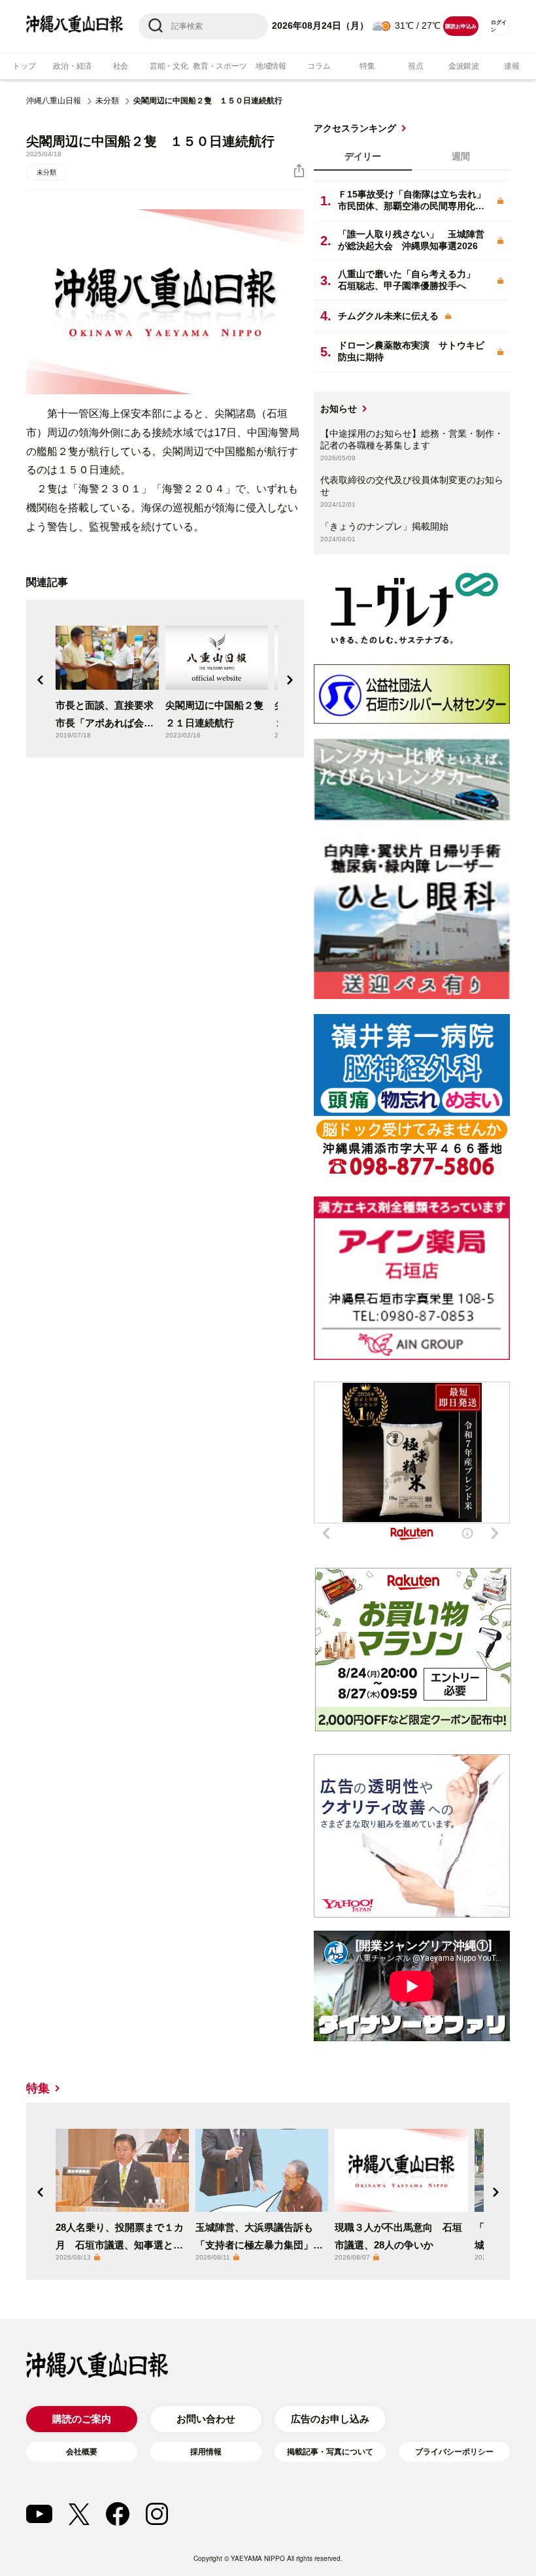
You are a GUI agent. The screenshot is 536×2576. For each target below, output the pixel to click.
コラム (319, 66)
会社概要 (82, 2452)
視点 (416, 66)
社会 (121, 66)
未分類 (107, 101)
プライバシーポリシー (454, 2452)
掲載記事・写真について (330, 2452)
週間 (461, 156)
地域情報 (271, 66)
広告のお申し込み (330, 2419)
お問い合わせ (206, 2419)
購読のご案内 (82, 2419)
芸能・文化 (169, 66)
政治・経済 (72, 66)
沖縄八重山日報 (54, 101)
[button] (41, 680)
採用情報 (206, 2452)
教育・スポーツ (220, 66)
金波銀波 (464, 66)
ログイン (499, 26)
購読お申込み (461, 26)
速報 (512, 66)
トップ (24, 66)
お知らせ (339, 409)
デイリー (363, 156)
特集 (367, 66)
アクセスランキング (355, 128)
